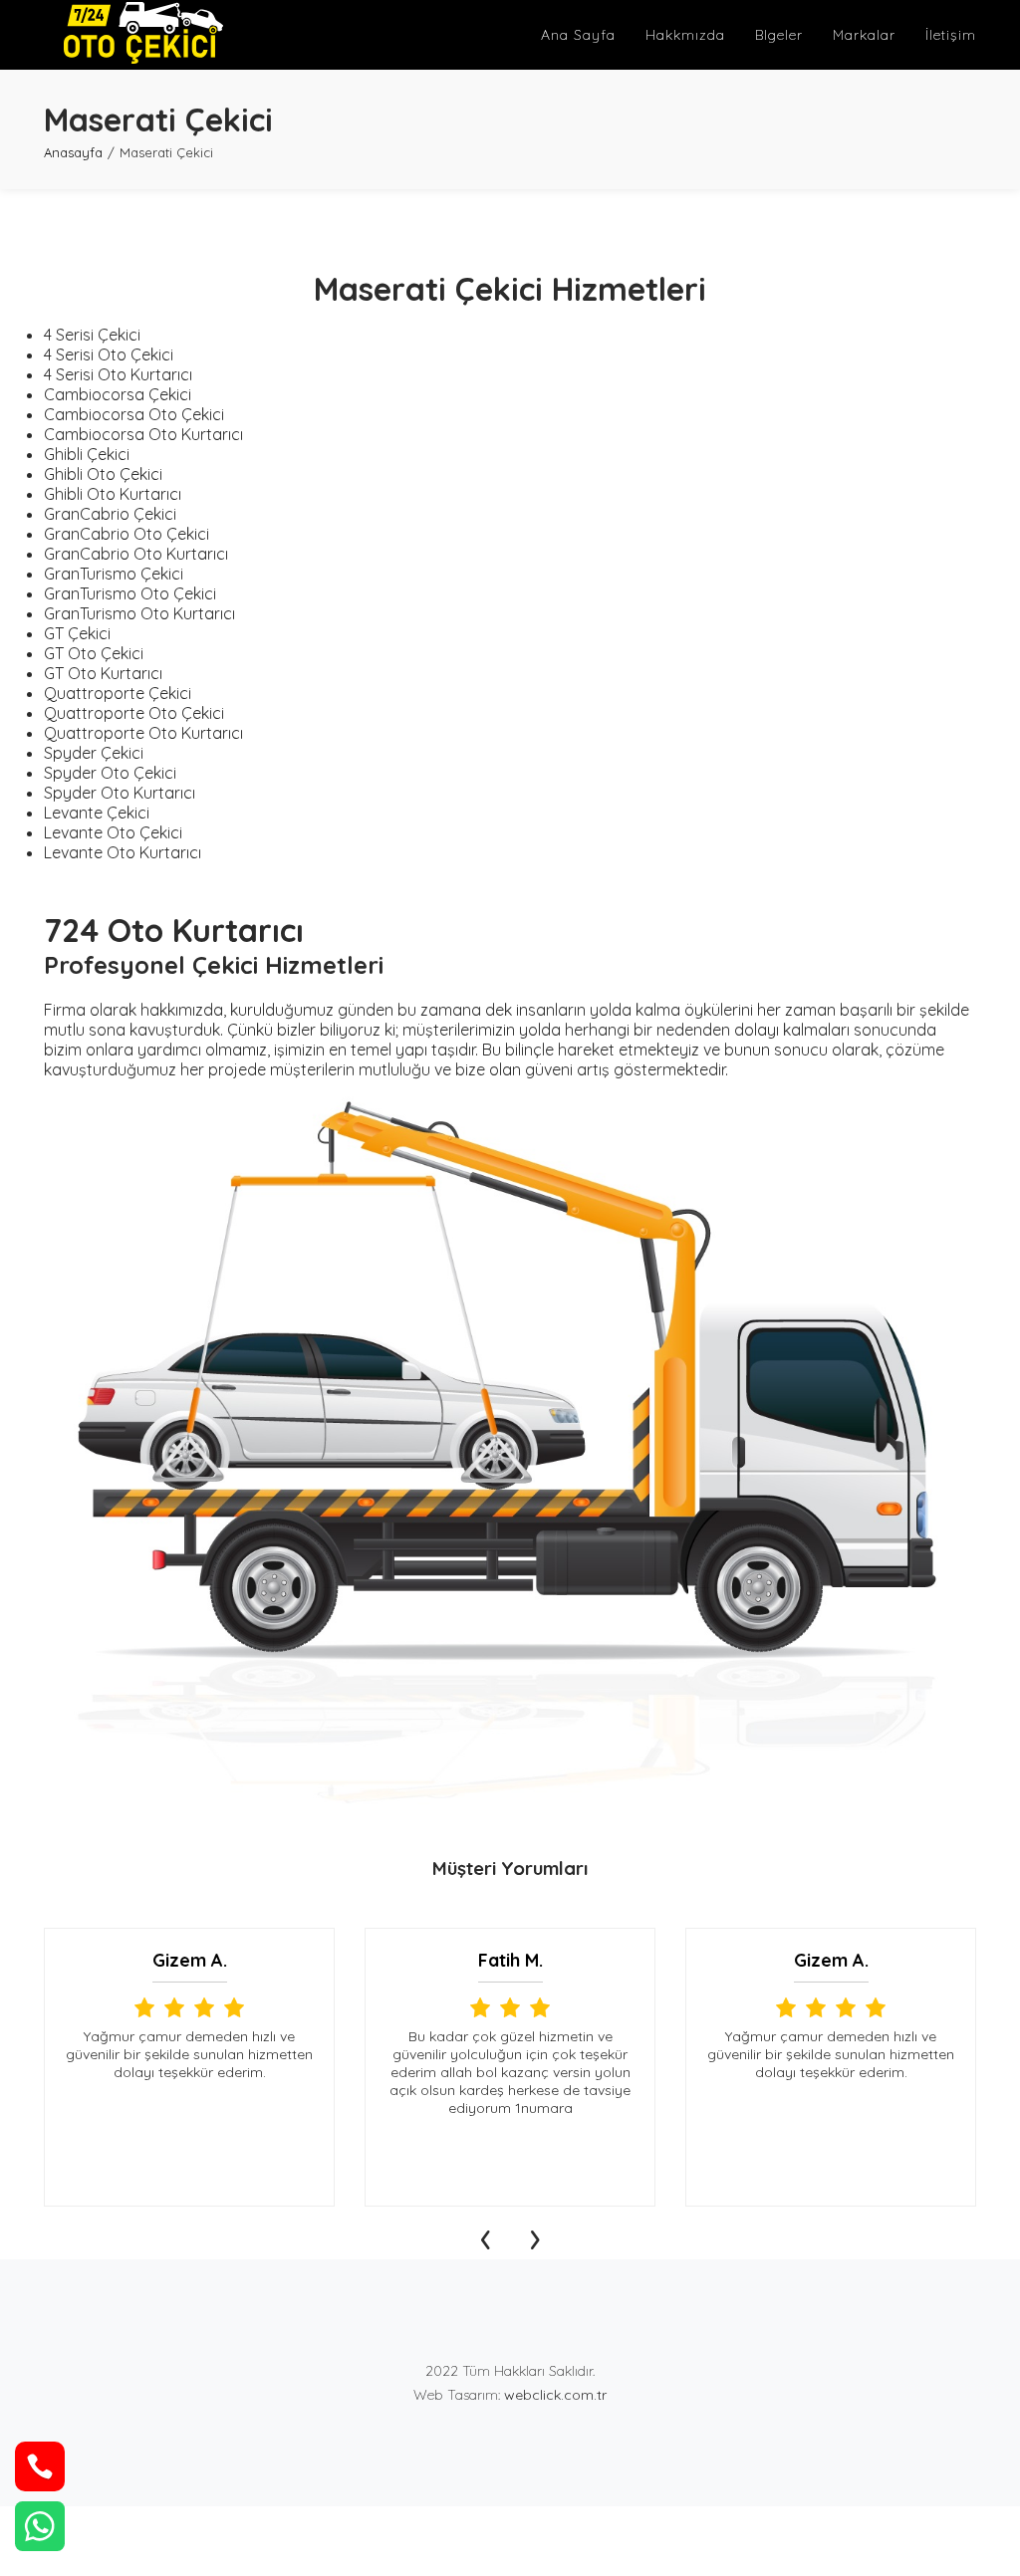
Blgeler (779, 35)
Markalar (864, 35)
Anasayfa (73, 152)
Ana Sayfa (578, 35)
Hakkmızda (685, 35)
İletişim (951, 35)
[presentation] (485, 2234)
